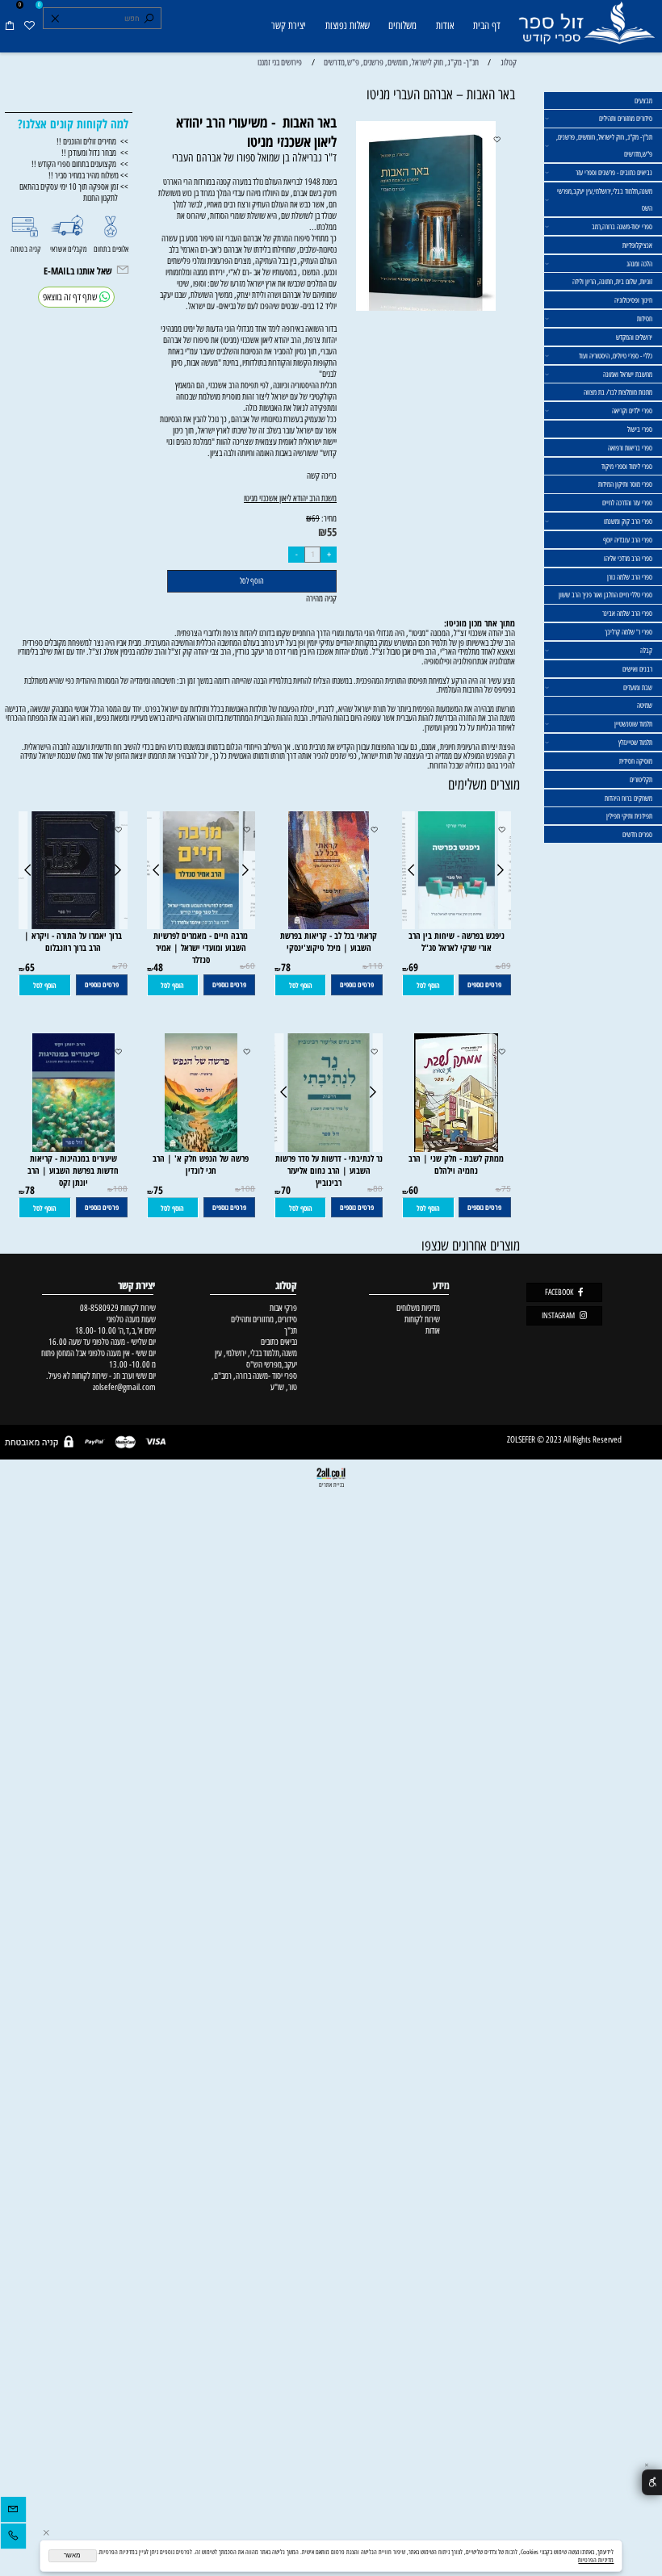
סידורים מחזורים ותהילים (626, 118)
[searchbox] (102, 19)
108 (248, 1189)
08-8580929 (99, 1308)
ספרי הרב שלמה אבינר (627, 613)
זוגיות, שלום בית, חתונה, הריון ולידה (612, 281)
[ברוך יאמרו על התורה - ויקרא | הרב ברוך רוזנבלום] (73, 926)
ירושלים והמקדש (634, 337)
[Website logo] (586, 28)
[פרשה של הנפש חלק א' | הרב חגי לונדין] (201, 1149)
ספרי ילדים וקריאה (632, 410)
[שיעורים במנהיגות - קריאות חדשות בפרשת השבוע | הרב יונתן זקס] (73, 1149)
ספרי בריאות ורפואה (630, 448)
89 (506, 966)
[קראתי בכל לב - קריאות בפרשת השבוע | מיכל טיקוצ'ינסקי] (329, 926)
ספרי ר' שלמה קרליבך (628, 632)
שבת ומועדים (638, 687)
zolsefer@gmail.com (123, 1387)
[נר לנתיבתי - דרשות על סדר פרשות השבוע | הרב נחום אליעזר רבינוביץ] (329, 1149)
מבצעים (643, 101)
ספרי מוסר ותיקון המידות (625, 484)
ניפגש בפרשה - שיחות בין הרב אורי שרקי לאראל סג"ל (457, 941)
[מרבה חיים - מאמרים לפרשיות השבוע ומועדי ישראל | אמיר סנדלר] (201, 926)
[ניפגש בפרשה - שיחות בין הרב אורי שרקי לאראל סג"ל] (456, 926)
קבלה (646, 650)
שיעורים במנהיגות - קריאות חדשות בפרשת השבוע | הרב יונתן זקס (73, 1170)
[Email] (13, 2511)
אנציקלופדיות (637, 245)
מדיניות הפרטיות (596, 2560)
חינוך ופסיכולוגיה (633, 300)
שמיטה (645, 705)
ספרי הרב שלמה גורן (630, 577)
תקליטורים (641, 779)
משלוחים (402, 25)
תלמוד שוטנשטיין (633, 724)
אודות (445, 25)
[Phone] (13, 2538)
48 (158, 967)
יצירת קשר (289, 25)
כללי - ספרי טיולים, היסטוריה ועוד (616, 356)
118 (375, 966)
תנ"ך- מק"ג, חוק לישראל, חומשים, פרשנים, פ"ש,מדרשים (604, 145)
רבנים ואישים (637, 669)
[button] (428, 985)
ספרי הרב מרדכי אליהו (628, 558)
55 (332, 532)
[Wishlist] (29, 26)
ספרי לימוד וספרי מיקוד (627, 466)
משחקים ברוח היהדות (628, 798)
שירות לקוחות (422, 1319)
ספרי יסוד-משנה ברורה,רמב (622, 226)
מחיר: (328, 518)
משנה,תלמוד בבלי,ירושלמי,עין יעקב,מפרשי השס (605, 199)
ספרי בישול (640, 429)
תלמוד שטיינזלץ (635, 742)
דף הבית (487, 25)
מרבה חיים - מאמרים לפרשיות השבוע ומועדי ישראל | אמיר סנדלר (201, 947)
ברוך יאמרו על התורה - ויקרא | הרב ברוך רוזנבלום (73, 941)
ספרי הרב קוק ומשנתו (628, 521)
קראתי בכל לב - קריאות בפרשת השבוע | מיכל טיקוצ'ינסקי (329, 941)
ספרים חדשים (637, 834)
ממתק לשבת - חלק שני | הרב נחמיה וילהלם (456, 1164)
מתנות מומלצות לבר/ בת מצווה (618, 392)
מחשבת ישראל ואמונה (628, 374)
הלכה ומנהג (639, 264)
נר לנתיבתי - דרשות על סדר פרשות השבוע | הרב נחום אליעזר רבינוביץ (329, 1170)
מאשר (72, 2555)
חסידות (645, 318)
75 (506, 1189)
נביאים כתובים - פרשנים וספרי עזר (614, 172)
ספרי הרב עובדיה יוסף (628, 540)
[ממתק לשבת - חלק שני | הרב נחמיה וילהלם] (456, 1149)
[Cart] (10, 26)
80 (378, 1189)
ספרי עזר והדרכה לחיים (627, 503)
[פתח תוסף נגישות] (652, 2483)
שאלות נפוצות (348, 25)
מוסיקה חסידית (636, 761)
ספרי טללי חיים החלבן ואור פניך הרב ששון (605, 595)
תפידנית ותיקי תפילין (629, 816)
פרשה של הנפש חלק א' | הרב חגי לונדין (201, 1164)
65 (30, 967)
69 (316, 519)
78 (286, 967)
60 (250, 966)
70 (123, 966)
